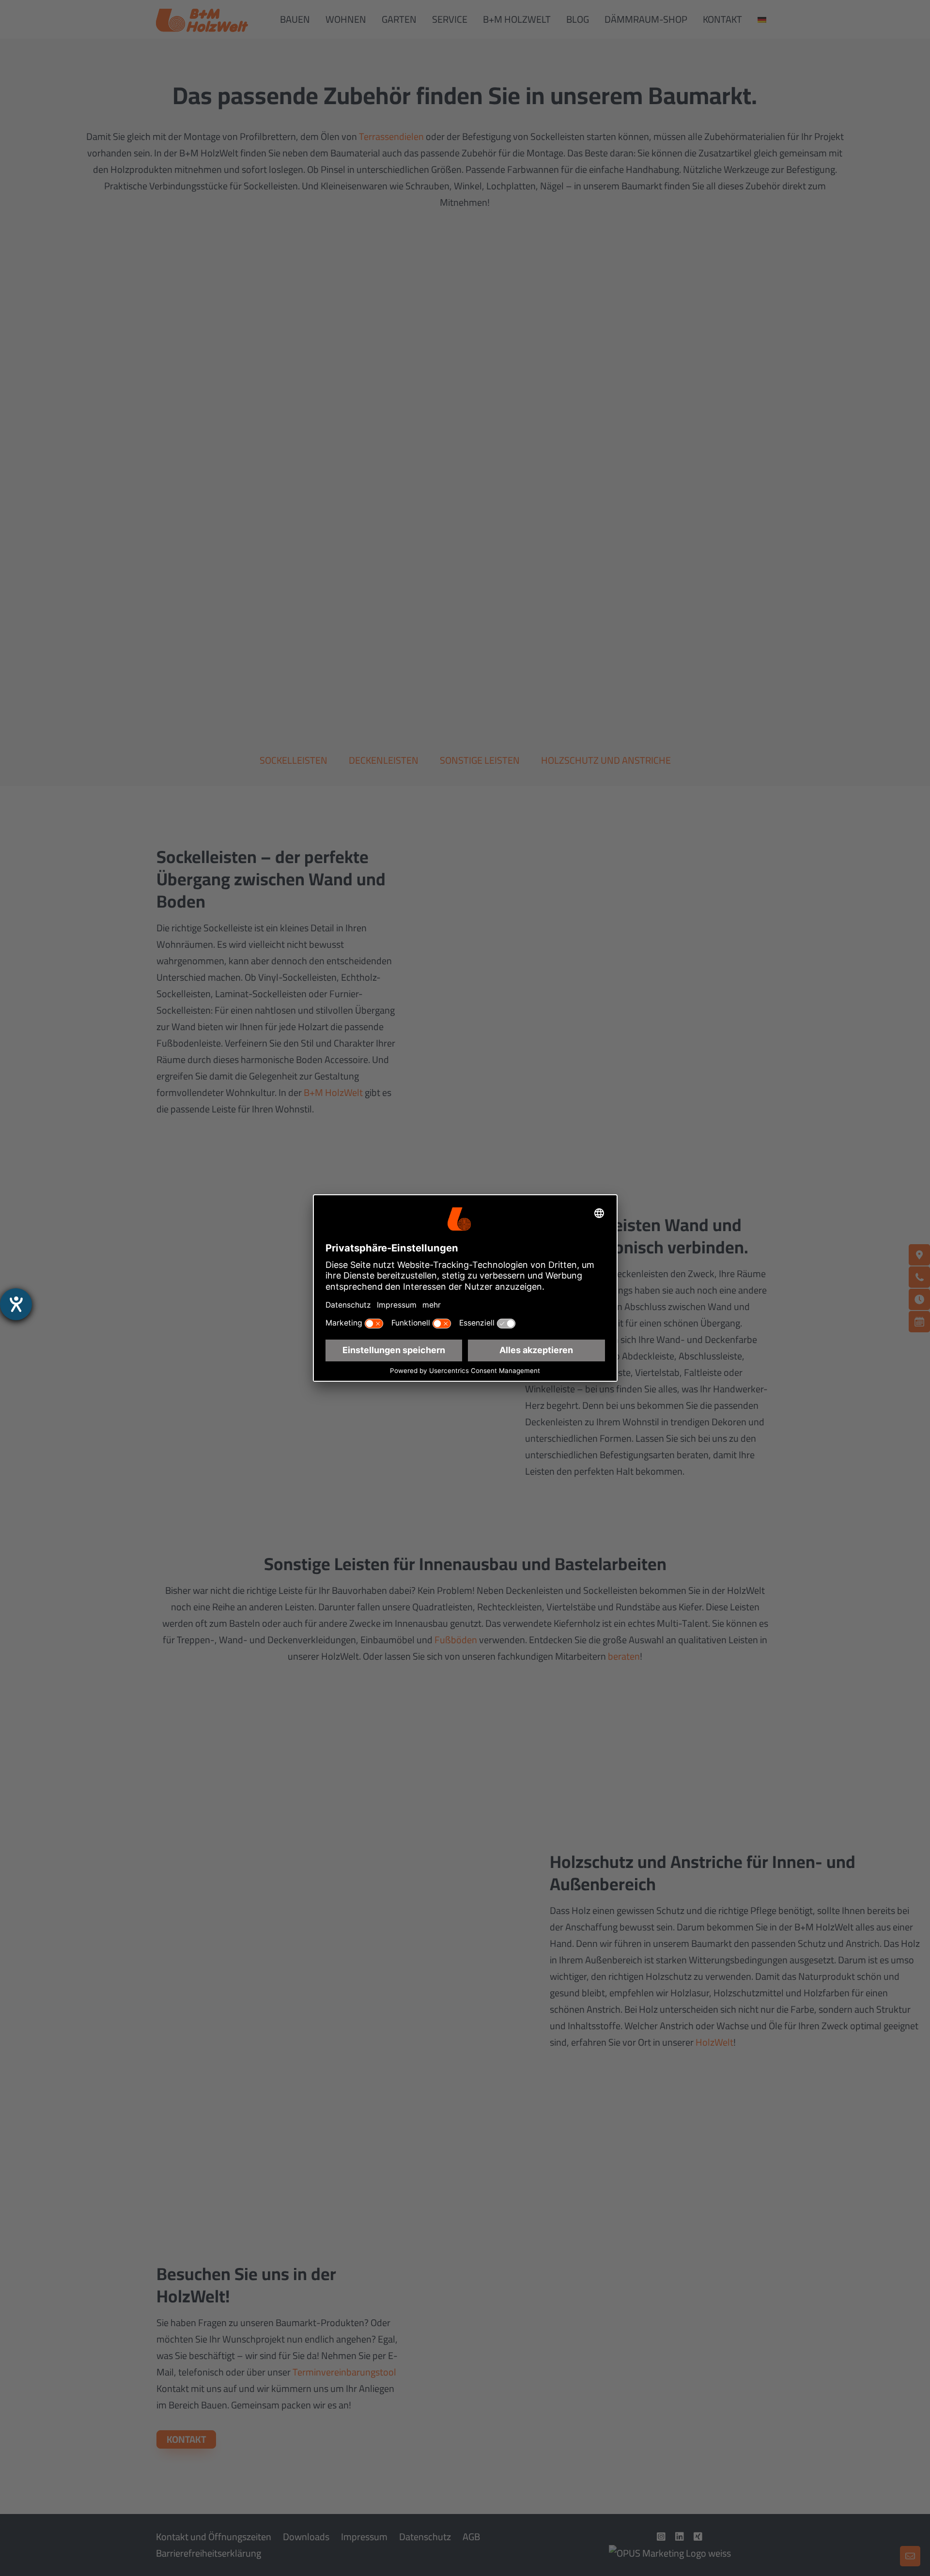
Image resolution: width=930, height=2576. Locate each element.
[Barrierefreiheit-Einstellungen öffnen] (16, 1304)
